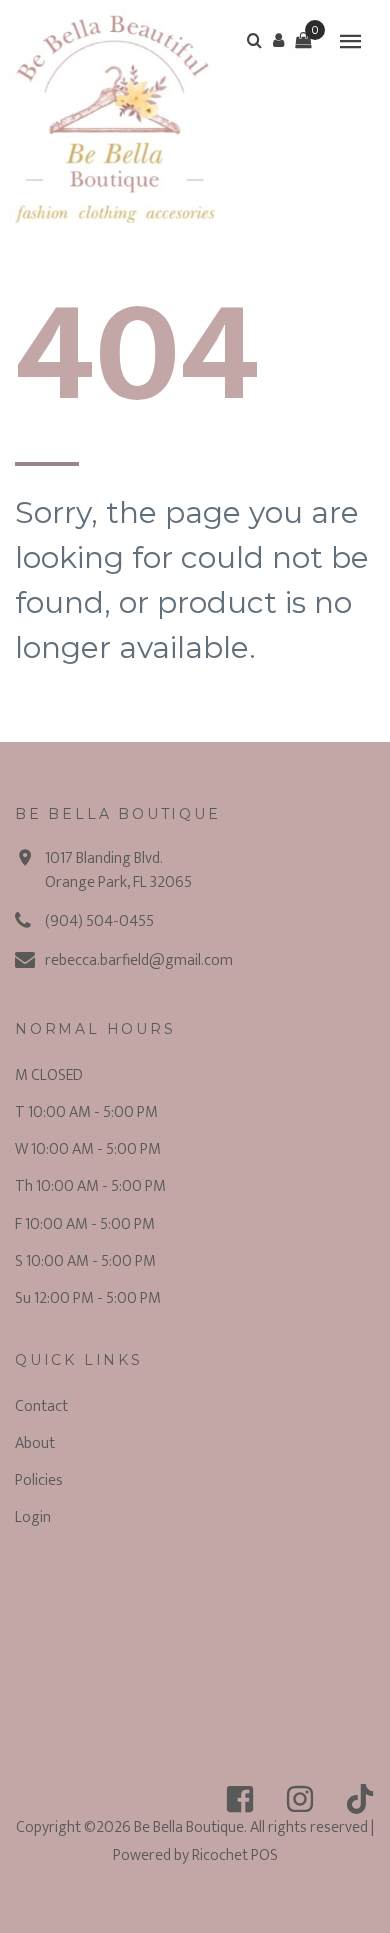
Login (33, 1517)
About (35, 1443)
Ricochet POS (235, 1855)
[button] (279, 40)
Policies (39, 1480)
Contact (41, 1406)
